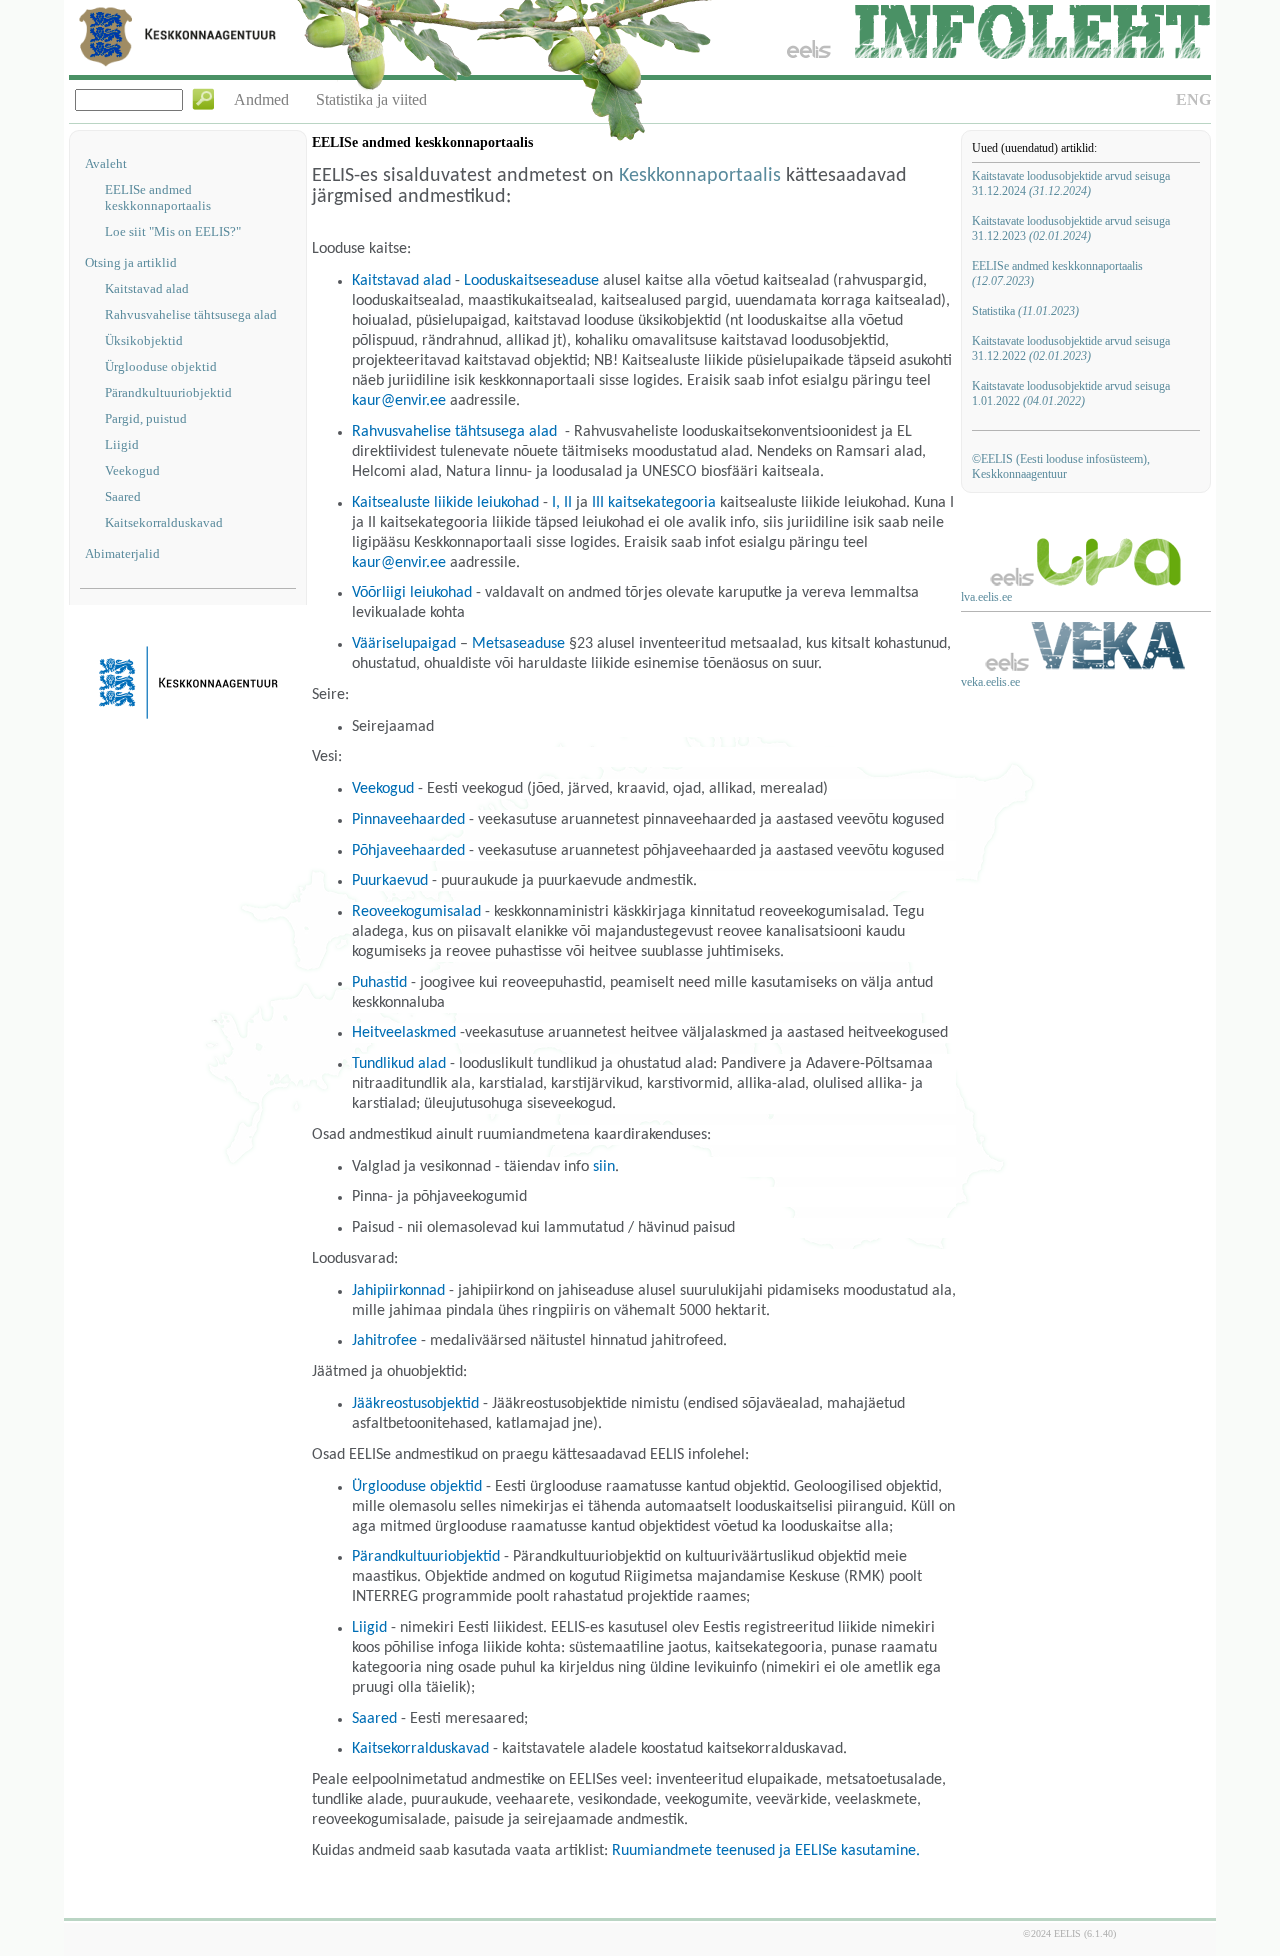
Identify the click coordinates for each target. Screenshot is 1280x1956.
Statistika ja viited (371, 99)
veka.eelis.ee (990, 682)
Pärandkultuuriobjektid (168, 392)
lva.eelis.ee (986, 597)
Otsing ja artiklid (131, 262)
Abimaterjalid (122, 553)
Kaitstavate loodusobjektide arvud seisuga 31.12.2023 (1071, 228)
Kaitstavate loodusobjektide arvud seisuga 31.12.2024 (1071, 183)
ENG (1193, 99)
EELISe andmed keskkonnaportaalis (158, 197)
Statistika (1025, 311)
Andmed (261, 99)
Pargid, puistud (146, 418)
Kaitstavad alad (147, 288)
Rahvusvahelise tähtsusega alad (191, 314)
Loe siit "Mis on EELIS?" (173, 231)
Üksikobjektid (144, 340)
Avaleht (106, 163)
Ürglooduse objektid (161, 366)
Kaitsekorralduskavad (164, 522)
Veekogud (132, 470)
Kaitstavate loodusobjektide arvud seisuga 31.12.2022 (1071, 348)
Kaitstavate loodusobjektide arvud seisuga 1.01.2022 (1071, 393)
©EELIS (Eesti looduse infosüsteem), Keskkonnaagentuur (1061, 466)
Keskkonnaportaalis (700, 176)
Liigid (122, 444)
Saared (123, 496)
